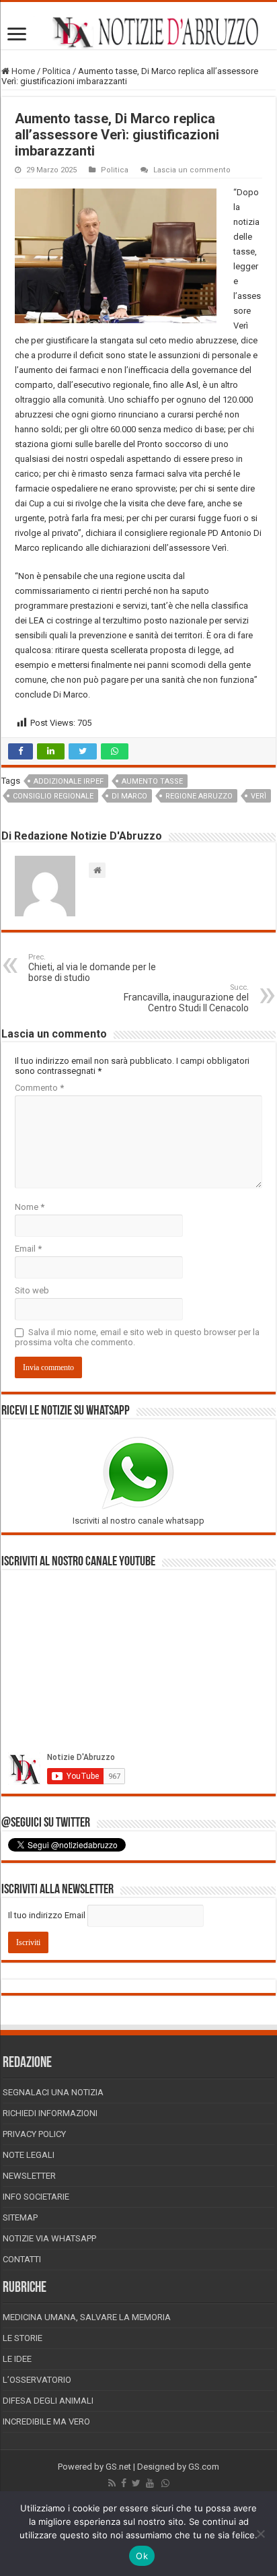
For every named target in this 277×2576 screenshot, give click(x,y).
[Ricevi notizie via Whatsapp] (165, 2483)
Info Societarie (36, 2197)
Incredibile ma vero (46, 2421)
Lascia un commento (192, 170)
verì (259, 796)
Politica (56, 71)
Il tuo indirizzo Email (47, 1915)
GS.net (118, 2467)
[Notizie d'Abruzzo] (138, 32)
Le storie (23, 2338)
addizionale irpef (69, 781)
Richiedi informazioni (50, 2113)
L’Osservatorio (37, 2380)
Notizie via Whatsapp (49, 2238)
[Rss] (112, 2483)
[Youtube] (150, 2483)
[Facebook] (124, 2483)
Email (28, 1249)
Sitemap (20, 2217)
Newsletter (29, 2176)
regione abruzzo (199, 796)
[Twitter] (136, 2483)
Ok (142, 2556)
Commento (39, 1088)
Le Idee (17, 2359)
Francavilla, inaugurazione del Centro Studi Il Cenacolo (186, 998)
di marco (129, 796)
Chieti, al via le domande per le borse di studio (92, 968)
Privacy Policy (34, 2134)
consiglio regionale (53, 796)
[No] (260, 2534)
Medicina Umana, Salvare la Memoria (87, 2317)
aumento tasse (152, 781)
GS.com (204, 2467)
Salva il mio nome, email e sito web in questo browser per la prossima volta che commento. (137, 1337)
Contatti (22, 2259)
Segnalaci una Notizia (53, 2092)
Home (22, 71)
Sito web (32, 1290)
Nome (30, 1207)
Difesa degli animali (48, 2401)
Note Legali (29, 2155)
